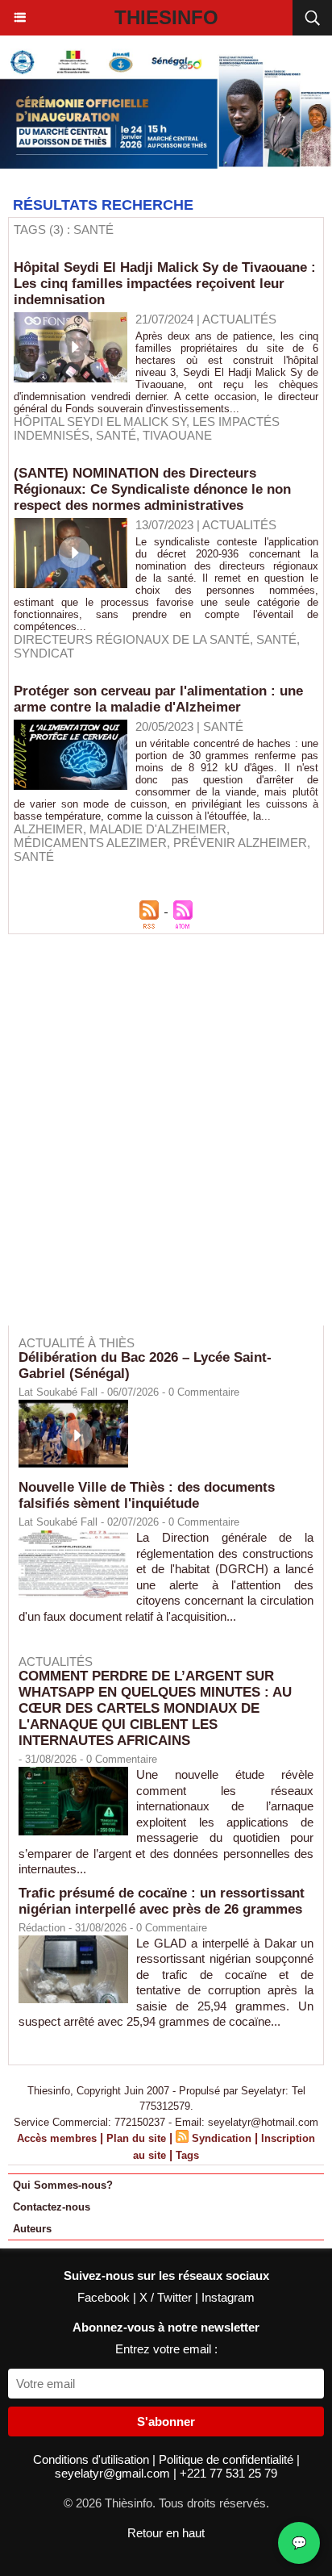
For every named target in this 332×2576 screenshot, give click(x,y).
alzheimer (48, 829)
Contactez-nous (52, 2207)
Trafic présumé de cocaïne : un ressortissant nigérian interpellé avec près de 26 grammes (162, 1901)
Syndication (222, 2138)
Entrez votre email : (166, 2349)
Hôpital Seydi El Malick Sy (100, 422)
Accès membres (57, 2138)
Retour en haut (166, 2533)
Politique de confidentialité (228, 2459)
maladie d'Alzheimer (158, 829)
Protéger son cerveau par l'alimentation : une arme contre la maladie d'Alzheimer (158, 699)
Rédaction (42, 1928)
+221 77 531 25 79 (228, 2473)
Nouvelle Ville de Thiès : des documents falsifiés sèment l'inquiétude (147, 1495)
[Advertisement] (158, 1141)
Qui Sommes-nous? (63, 2185)
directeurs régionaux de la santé (132, 639)
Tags (187, 2155)
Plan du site (136, 2138)
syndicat (44, 653)
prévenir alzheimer (240, 843)
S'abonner (166, 2422)
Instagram (228, 2297)
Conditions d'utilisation (93, 2459)
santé (116, 435)
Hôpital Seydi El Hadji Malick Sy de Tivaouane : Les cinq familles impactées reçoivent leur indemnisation (165, 284)
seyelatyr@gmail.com (114, 2473)
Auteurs (32, 2229)
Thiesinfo (166, 17)
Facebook (105, 2297)
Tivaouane (177, 435)
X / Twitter (167, 2297)
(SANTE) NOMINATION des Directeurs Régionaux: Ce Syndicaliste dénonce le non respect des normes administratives (152, 489)
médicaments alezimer (90, 843)
